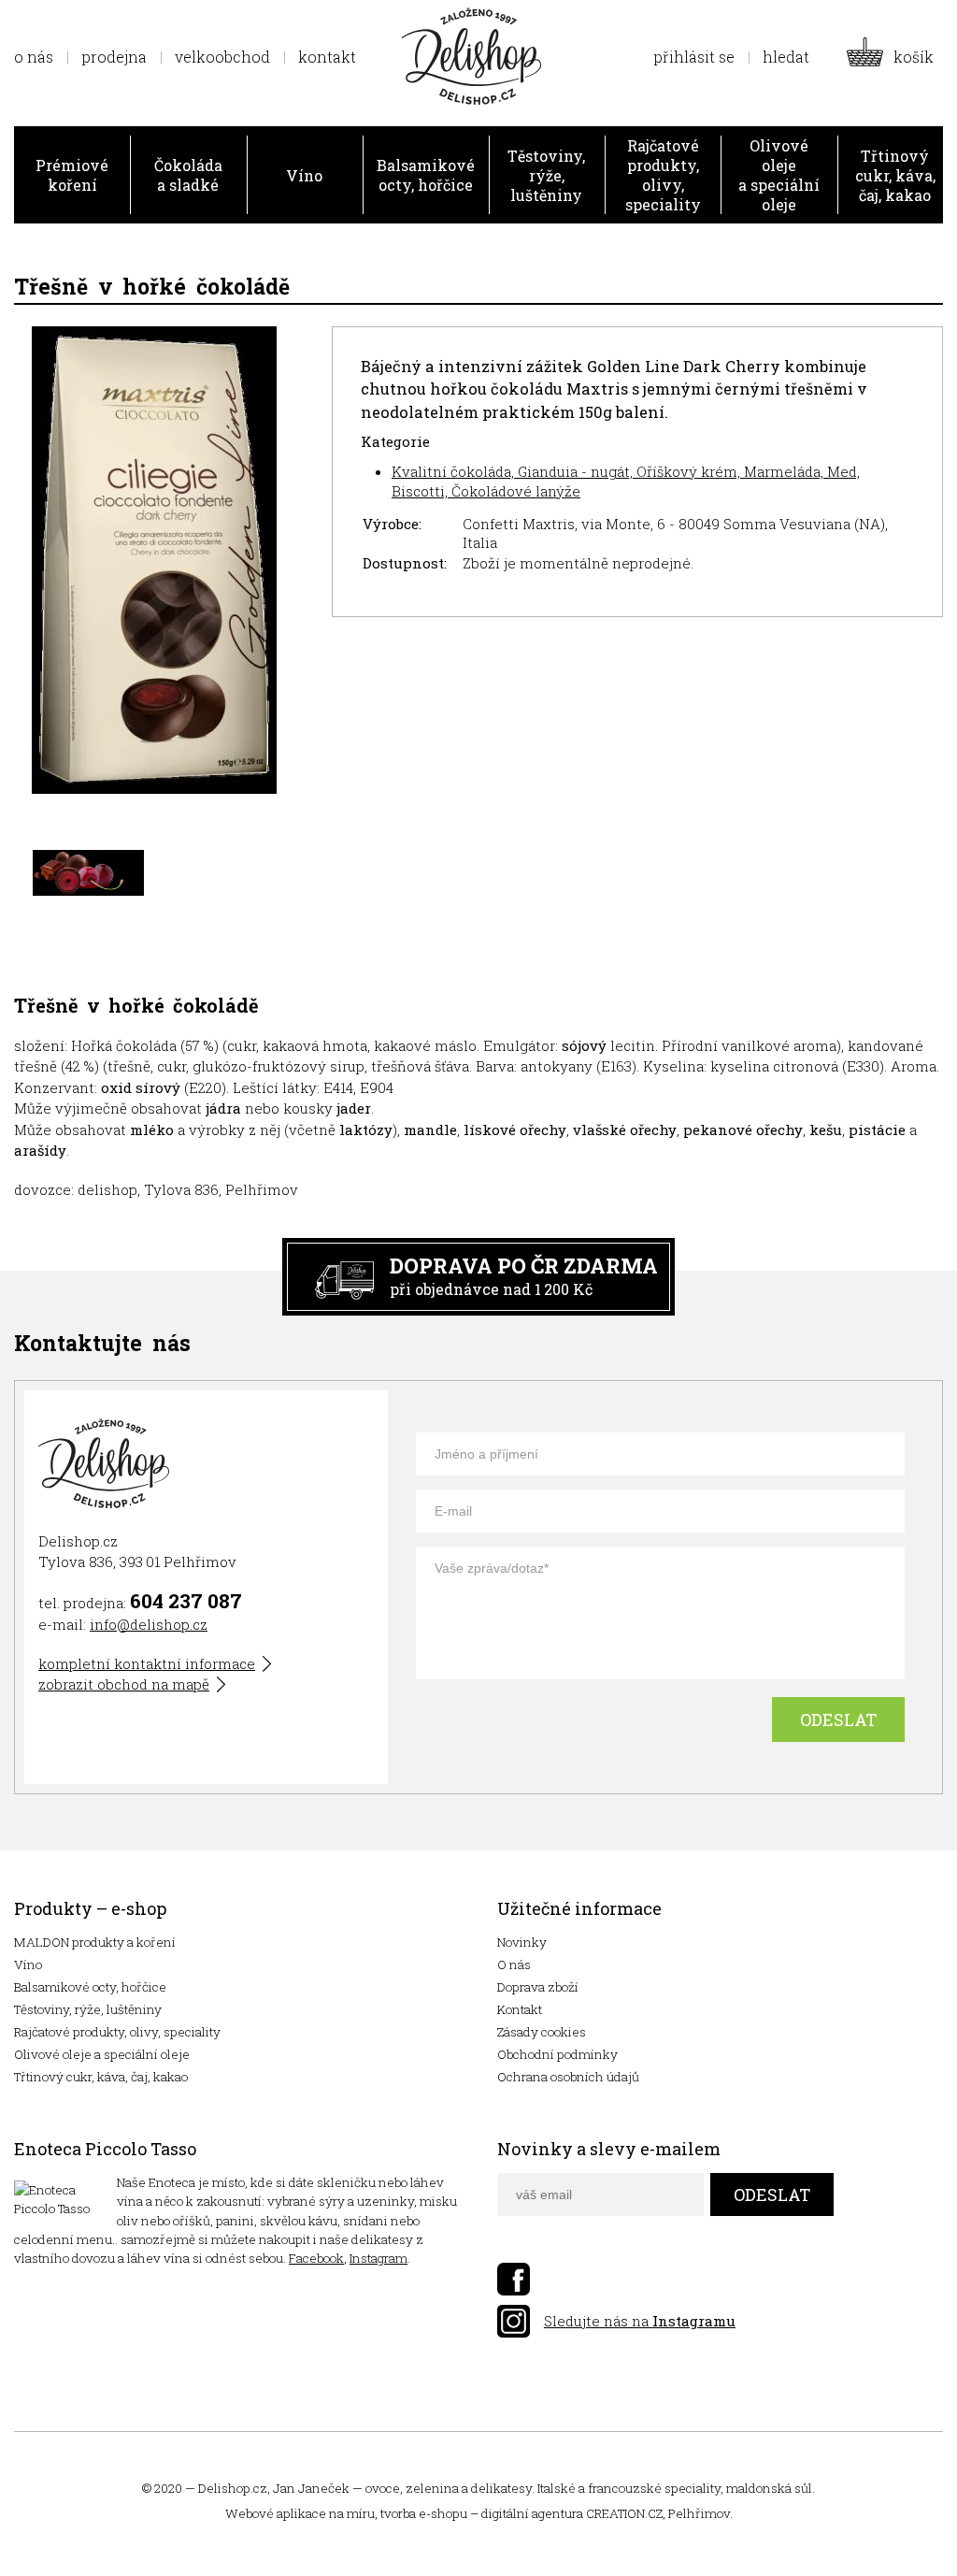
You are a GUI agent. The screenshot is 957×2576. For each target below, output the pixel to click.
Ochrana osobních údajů (568, 2077)
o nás (34, 57)
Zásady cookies (542, 2032)
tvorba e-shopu (424, 2513)
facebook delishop (514, 2279)
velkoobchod (222, 57)
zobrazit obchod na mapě (124, 1684)
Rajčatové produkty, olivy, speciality (663, 175)
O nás (514, 1964)
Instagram (379, 2258)
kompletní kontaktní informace (147, 1663)
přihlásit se (694, 57)
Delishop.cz (233, 2488)
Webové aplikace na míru (300, 2513)
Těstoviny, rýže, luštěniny (546, 175)
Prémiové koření (72, 175)
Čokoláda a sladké (188, 175)
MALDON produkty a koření (95, 1942)
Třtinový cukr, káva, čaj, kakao (895, 175)
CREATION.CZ (624, 2513)
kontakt (327, 57)
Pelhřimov (699, 2513)
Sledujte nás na (640, 2321)
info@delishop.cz (149, 1624)
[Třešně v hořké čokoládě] (154, 562)
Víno (304, 175)
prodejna (114, 57)
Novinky (522, 1942)
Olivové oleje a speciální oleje (779, 175)
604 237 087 (186, 1601)
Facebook (316, 2258)
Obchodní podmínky (557, 2054)
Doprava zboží (538, 1987)
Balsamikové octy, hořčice (426, 175)
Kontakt (520, 2009)
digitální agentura (532, 2513)
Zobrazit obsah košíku (895, 57)
